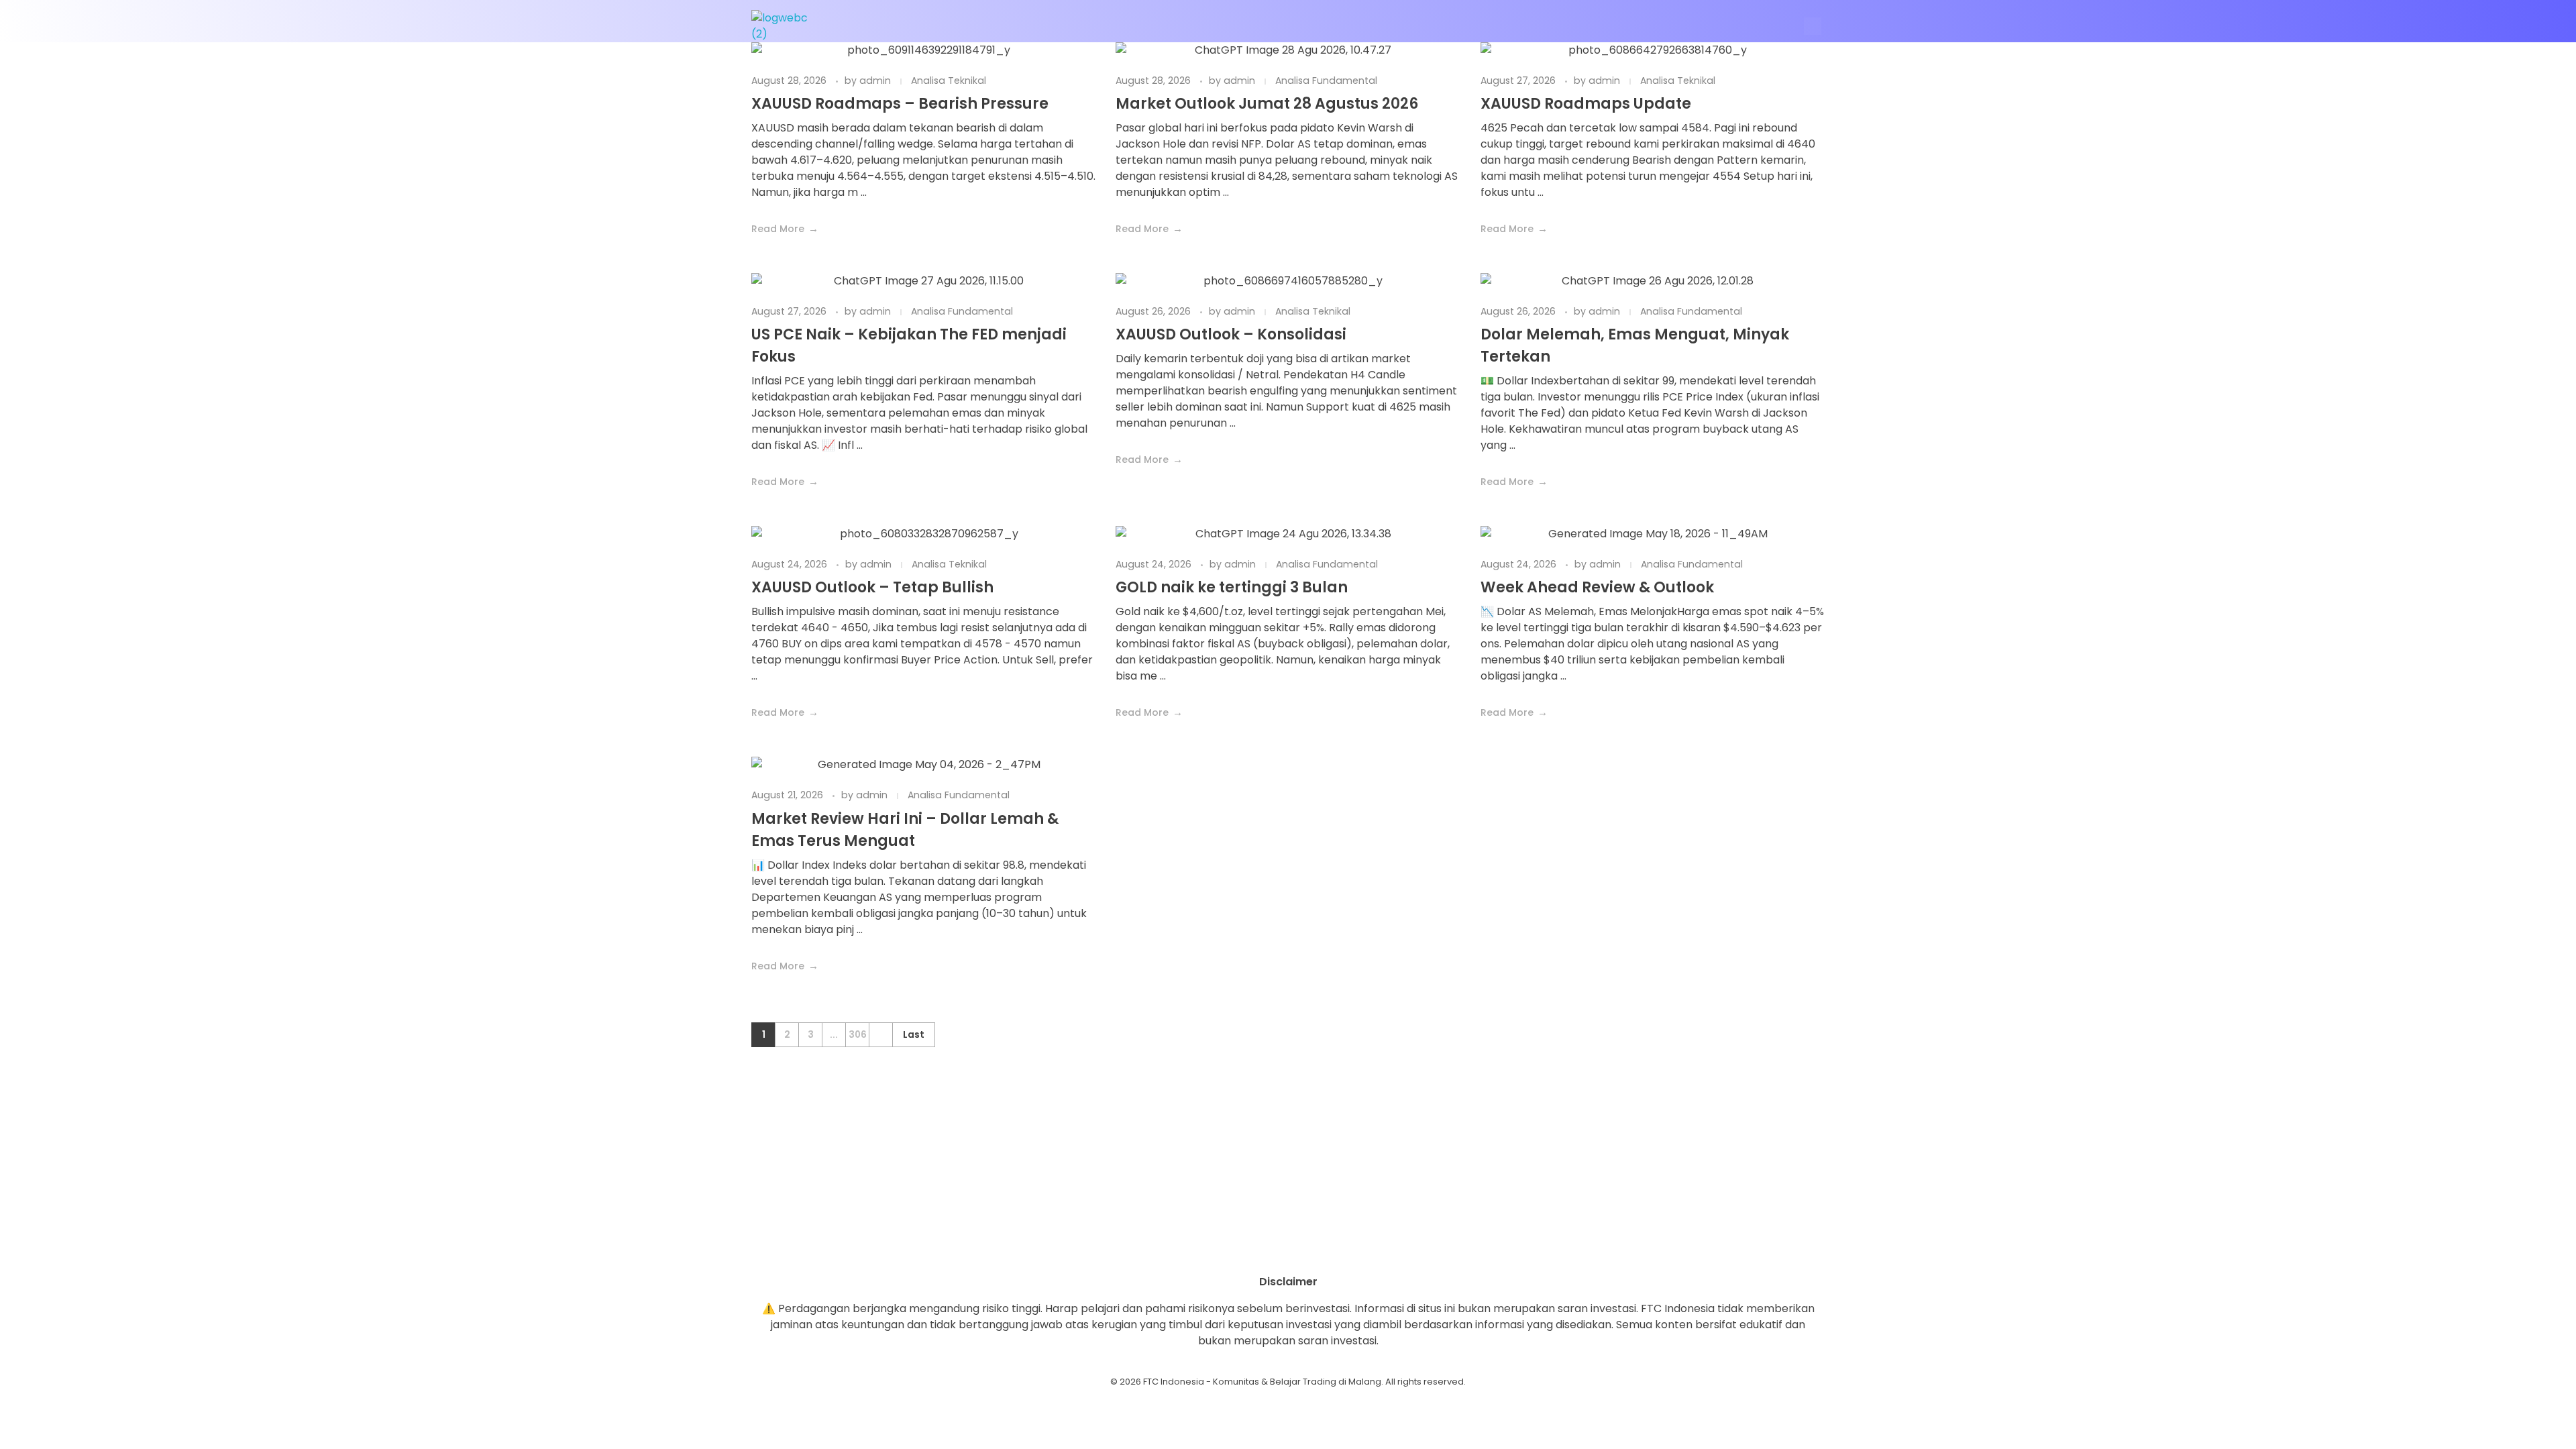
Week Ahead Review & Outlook (1597, 587)
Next (880, 1035)
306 (858, 1035)
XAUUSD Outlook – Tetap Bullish (872, 587)
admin (876, 80)
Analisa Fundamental (1326, 80)
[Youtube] (1288, 1250)
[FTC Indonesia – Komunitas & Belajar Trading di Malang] (786, 26)
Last (914, 1035)
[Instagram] (1251, 1250)
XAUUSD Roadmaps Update (1586, 104)
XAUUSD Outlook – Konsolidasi (1231, 334)
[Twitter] (1325, 1250)
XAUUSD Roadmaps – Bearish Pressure (900, 104)
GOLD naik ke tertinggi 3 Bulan (1232, 587)
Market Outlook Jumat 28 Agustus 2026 (1267, 104)
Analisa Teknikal (949, 80)
